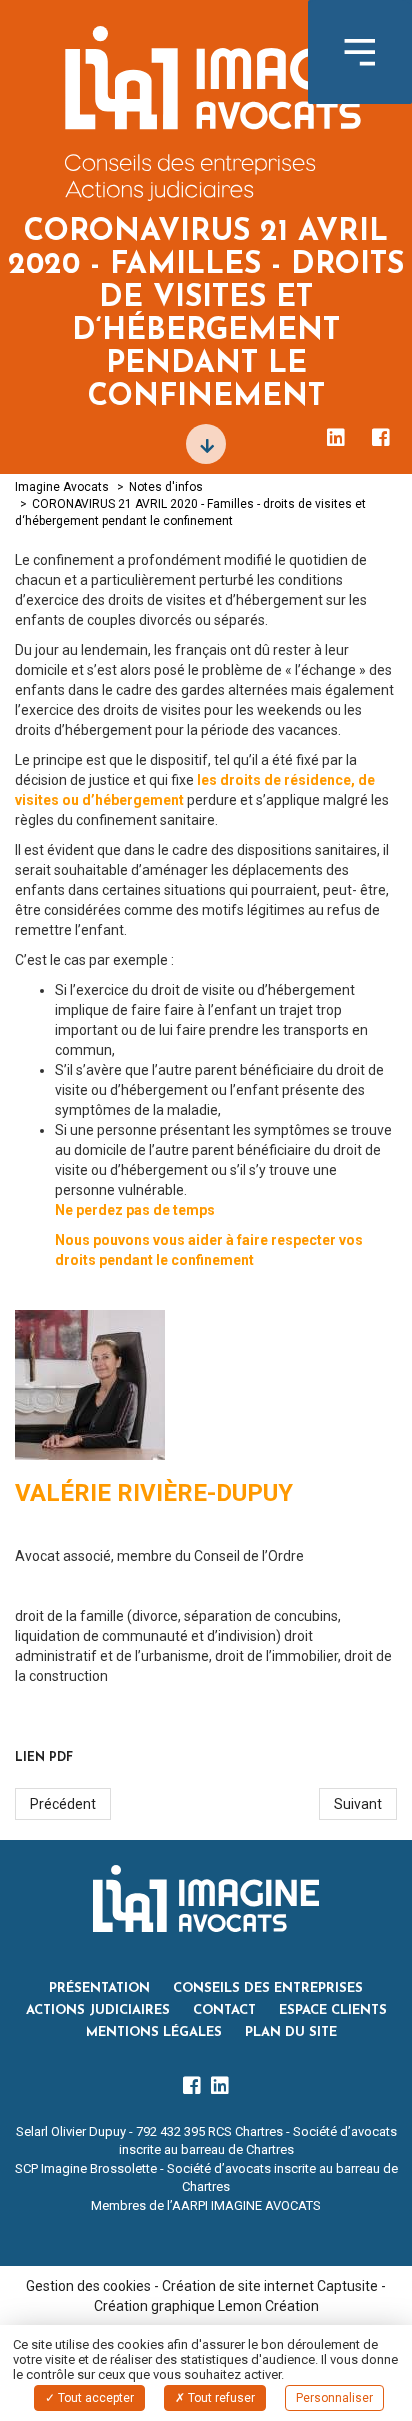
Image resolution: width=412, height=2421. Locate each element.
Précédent (63, 1804)
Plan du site (291, 2032)
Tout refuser (220, 2398)
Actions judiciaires (98, 2010)
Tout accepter (94, 2398)
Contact (224, 2010)
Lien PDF (44, 1758)
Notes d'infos (166, 487)
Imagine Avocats (62, 487)
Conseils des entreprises (268, 1988)
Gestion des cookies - (94, 2286)
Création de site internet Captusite (270, 2286)
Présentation (99, 1988)
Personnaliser (334, 2398)
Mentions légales (154, 2032)
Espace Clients (333, 2010)
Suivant (358, 1804)
